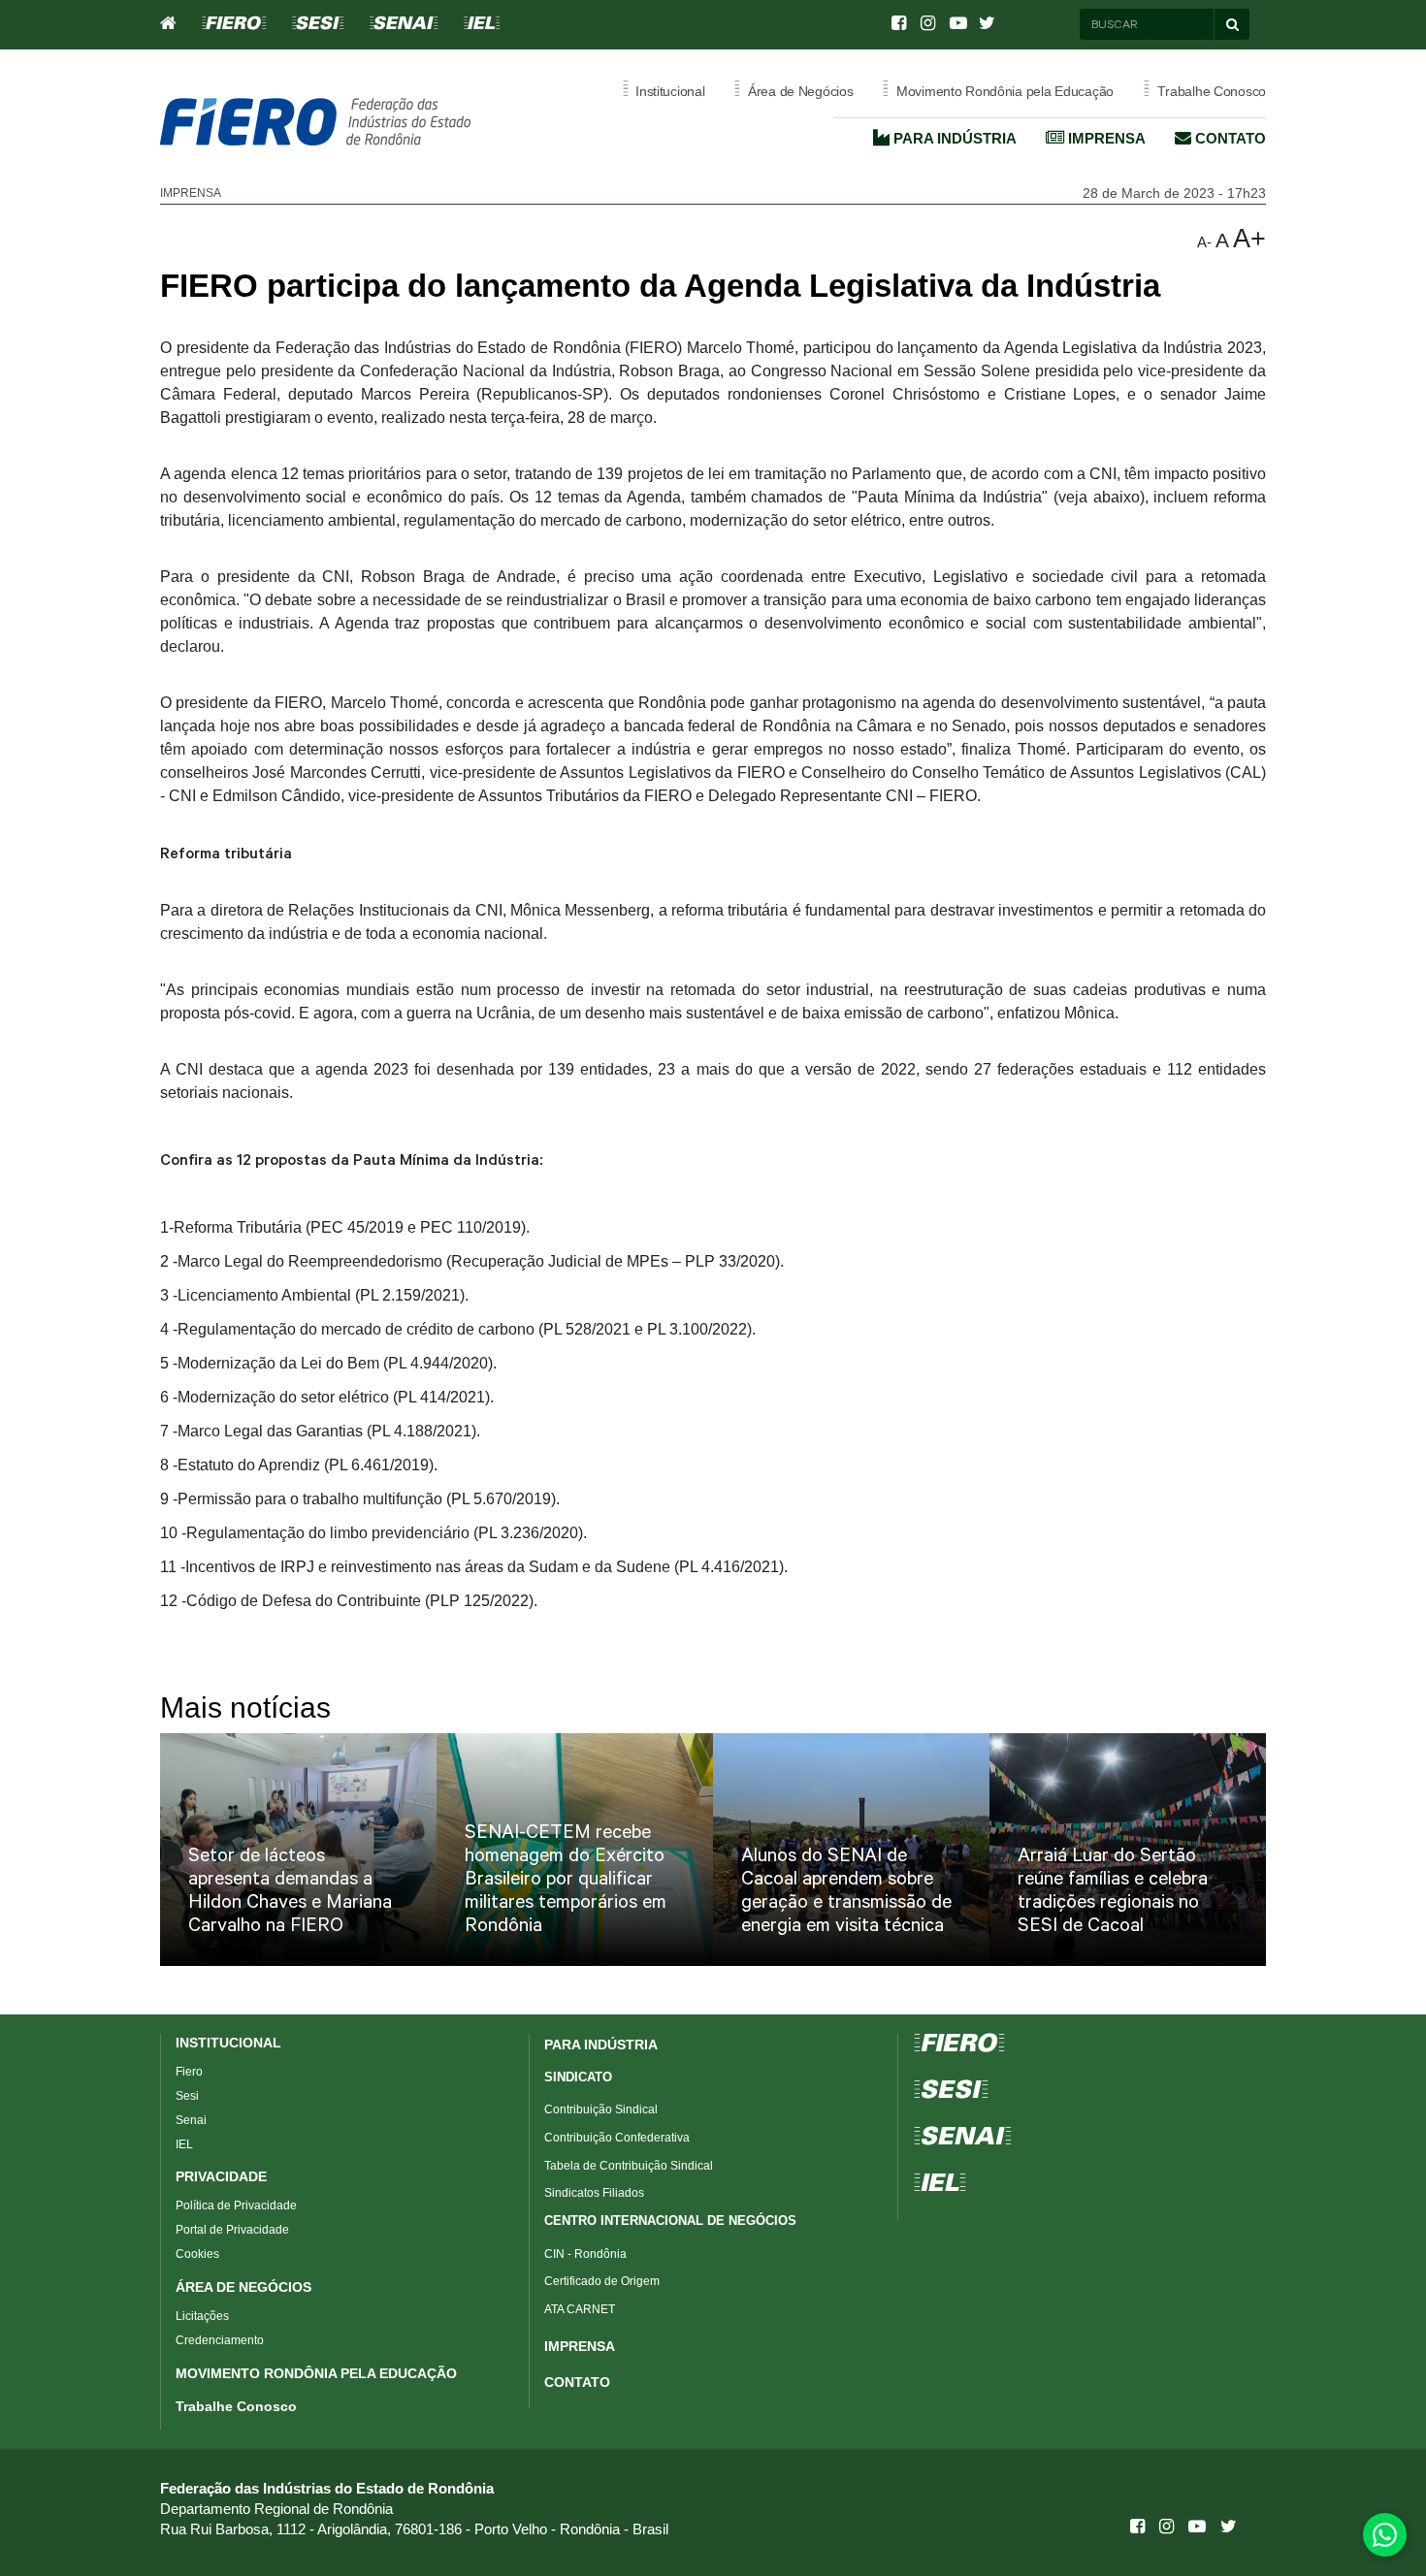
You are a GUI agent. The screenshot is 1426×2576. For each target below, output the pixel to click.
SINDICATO (578, 2077)
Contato (1229, 138)
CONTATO (577, 2382)
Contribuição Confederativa (617, 2138)
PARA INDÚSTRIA (601, 2045)
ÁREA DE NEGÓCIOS (243, 2287)
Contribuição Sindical (601, 2109)
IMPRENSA (580, 2346)
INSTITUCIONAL (228, 2043)
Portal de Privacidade (232, 2230)
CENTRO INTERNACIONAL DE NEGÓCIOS (670, 2221)
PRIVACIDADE (221, 2176)
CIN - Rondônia (585, 2254)
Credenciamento (220, 2340)
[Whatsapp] (1385, 2535)
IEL (184, 2144)
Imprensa (1105, 138)
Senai (191, 2120)
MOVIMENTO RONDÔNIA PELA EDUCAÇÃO (316, 2373)
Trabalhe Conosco (236, 2406)
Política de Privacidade (236, 2206)
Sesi (187, 2096)
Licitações (202, 2316)
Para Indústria (953, 138)
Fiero (189, 2072)
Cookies (197, 2254)
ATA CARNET (580, 2309)
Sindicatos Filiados (594, 2193)
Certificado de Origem (602, 2281)
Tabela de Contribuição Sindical (629, 2166)
